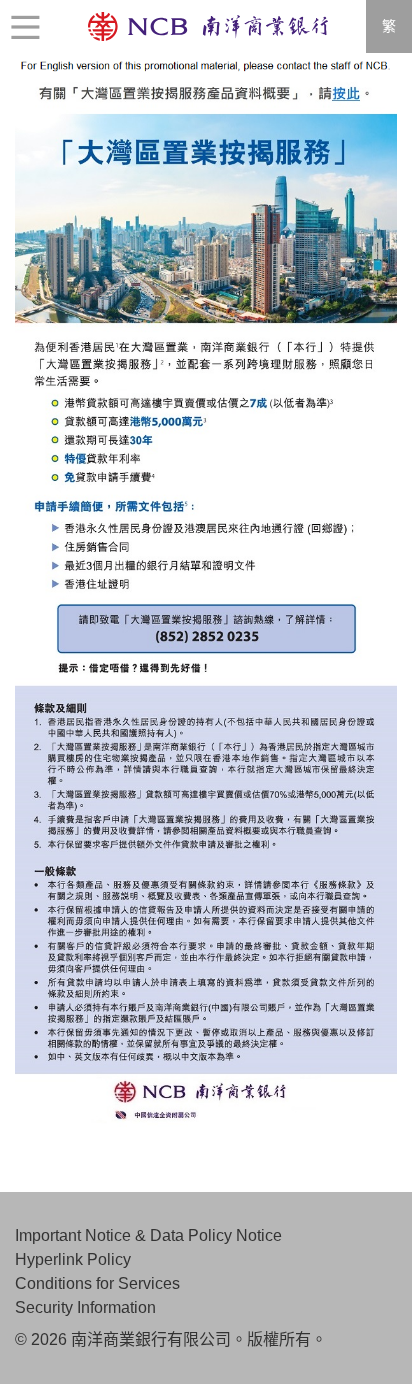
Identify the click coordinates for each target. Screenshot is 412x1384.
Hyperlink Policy (73, 1259)
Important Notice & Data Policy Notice (148, 1235)
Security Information (85, 1307)
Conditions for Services (97, 1283)
